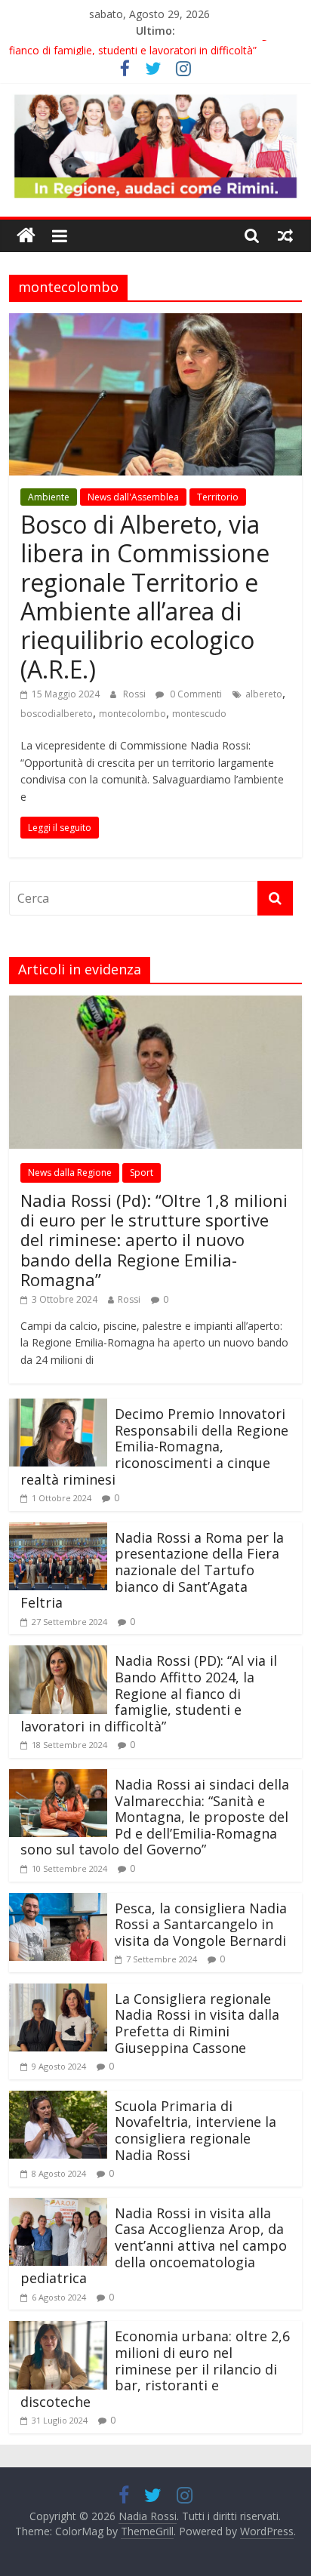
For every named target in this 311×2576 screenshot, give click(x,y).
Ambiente (49, 497)
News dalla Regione (70, 1173)
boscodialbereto (57, 714)
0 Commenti (195, 694)
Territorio (218, 497)
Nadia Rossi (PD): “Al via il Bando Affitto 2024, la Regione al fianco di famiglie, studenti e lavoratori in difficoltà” (149, 1693)
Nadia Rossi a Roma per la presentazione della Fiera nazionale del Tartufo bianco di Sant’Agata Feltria (152, 1570)
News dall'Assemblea (133, 497)
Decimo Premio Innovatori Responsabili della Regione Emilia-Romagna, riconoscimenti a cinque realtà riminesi (154, 1446)
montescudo (199, 714)
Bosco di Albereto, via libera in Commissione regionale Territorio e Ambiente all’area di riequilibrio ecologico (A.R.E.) (145, 597)
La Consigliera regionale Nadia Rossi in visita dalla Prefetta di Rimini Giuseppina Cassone (197, 2023)
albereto (264, 694)
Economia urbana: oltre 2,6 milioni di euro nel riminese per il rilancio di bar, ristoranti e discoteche (155, 2368)
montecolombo (132, 714)
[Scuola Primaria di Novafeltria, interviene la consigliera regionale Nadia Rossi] (58, 2100)
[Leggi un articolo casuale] (285, 235)
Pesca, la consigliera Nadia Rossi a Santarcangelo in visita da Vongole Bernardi (201, 1924)
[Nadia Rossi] (26, 236)
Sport (142, 1173)
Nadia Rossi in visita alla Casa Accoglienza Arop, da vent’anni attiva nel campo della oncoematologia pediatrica (154, 2245)
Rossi (135, 694)
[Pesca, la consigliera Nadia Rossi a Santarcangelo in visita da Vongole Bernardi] (58, 1902)
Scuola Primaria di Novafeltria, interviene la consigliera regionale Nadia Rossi (196, 2130)
